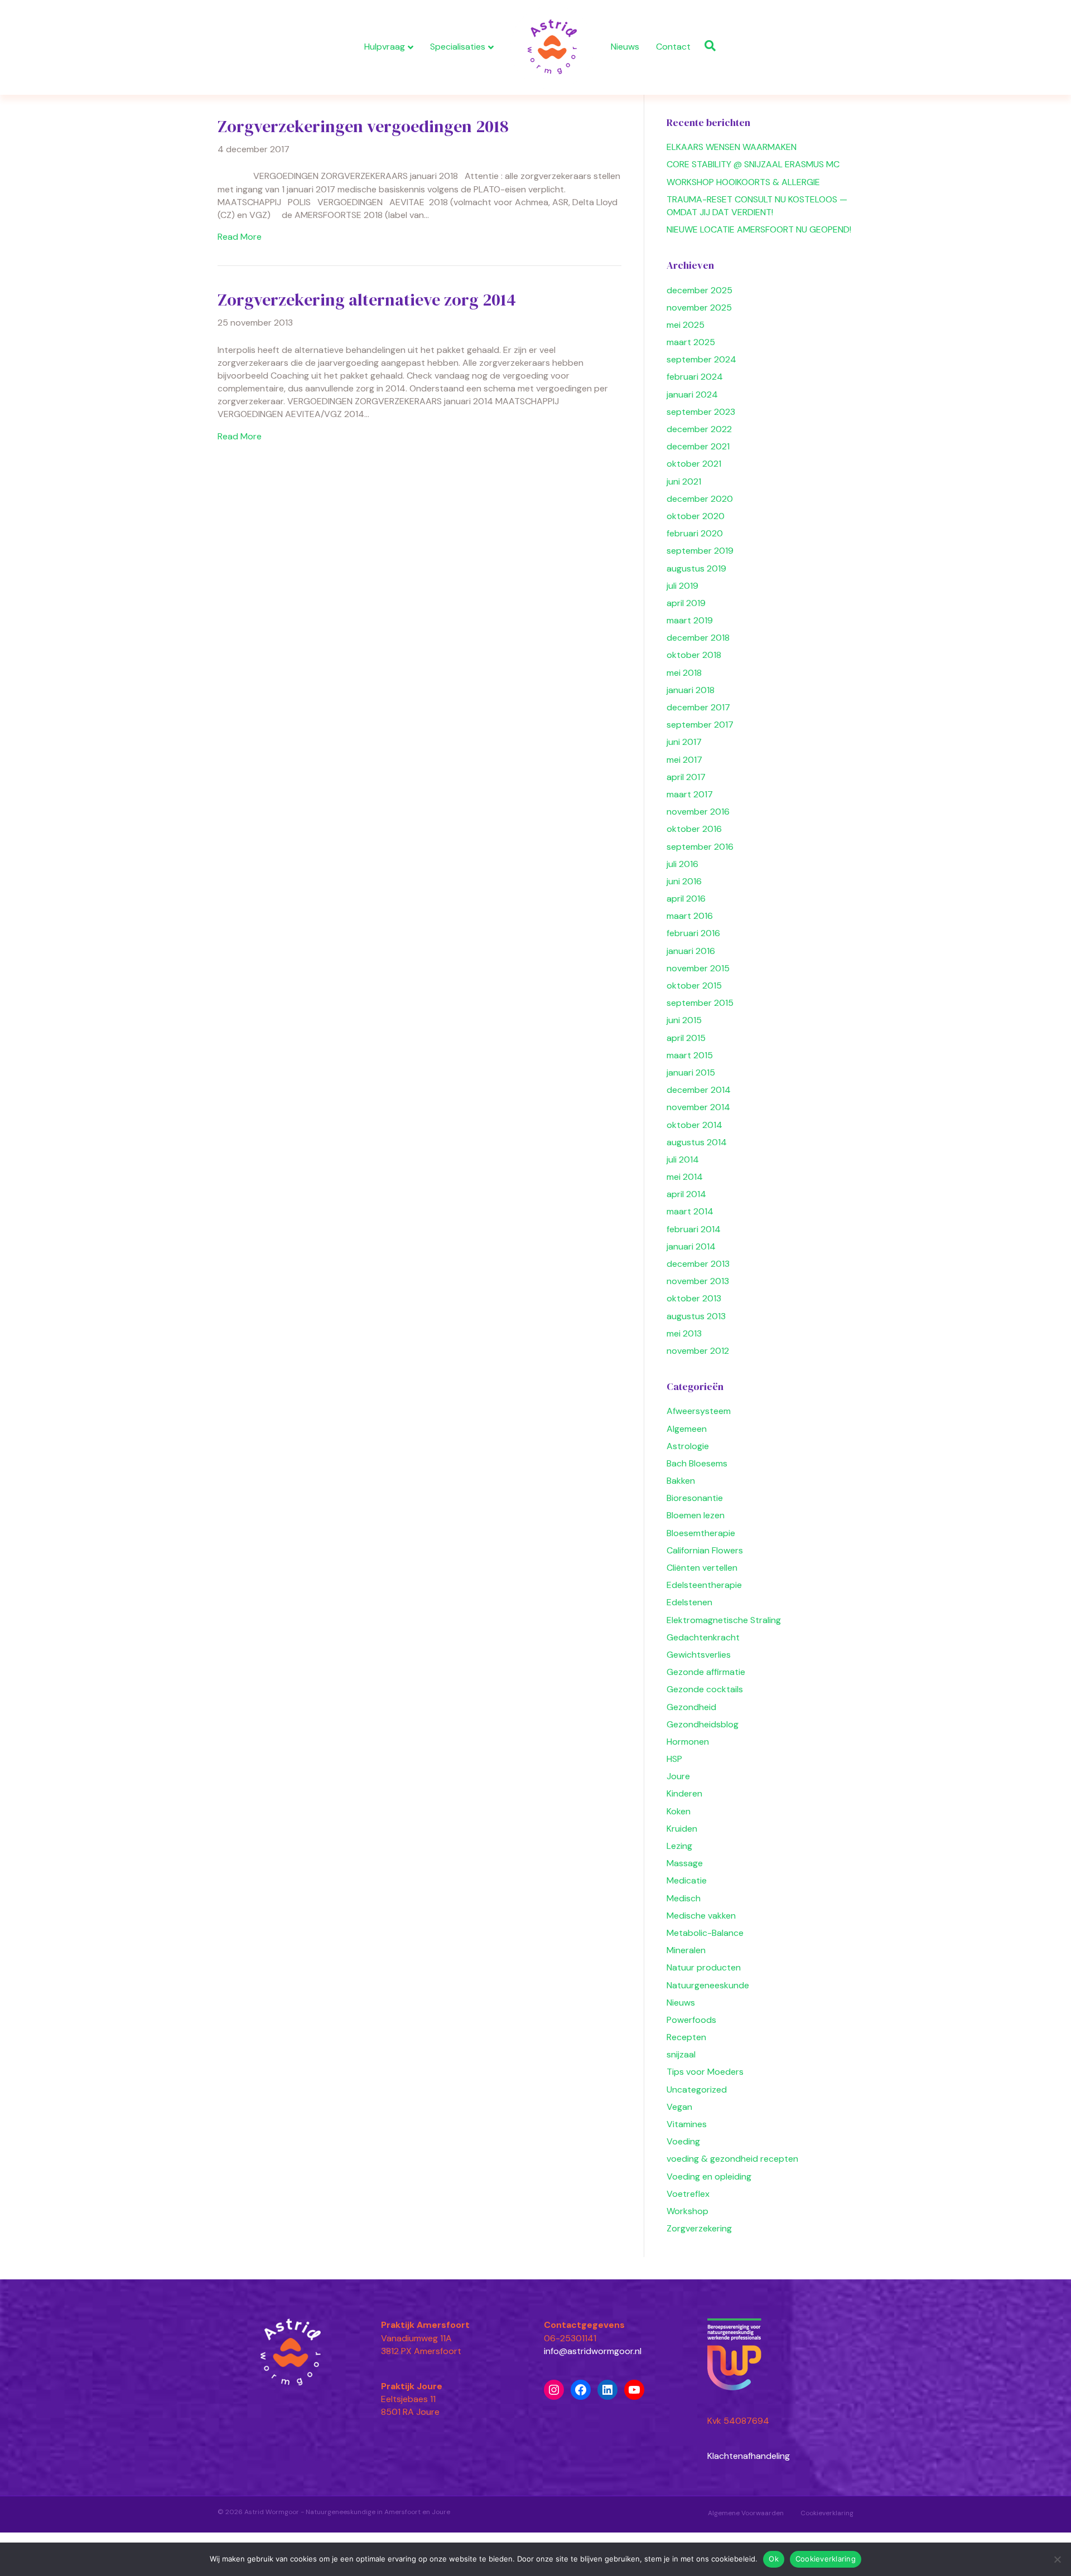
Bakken (681, 1481)
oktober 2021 (694, 464)
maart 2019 (690, 620)
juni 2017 (684, 742)
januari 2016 (691, 951)
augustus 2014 (697, 1142)
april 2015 (686, 1038)
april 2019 (686, 603)
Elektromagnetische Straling (724, 1620)
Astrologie (688, 1446)
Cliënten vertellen (702, 1568)
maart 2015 (690, 1055)
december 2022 (699, 429)
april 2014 (686, 1194)
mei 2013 (684, 1333)
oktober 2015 (694, 986)
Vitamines (687, 2124)
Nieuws (625, 47)
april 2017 (686, 777)
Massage (685, 1863)
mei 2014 (685, 1177)
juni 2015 (684, 1020)
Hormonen (688, 1742)
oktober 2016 (694, 829)
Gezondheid (691, 1707)
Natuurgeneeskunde (708, 1985)
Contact (673, 47)
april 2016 (686, 899)
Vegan (679, 2107)
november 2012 (698, 1351)
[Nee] (1057, 2559)
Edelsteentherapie (704, 1585)
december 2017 (698, 707)
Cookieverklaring (827, 2513)
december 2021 (698, 446)
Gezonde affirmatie (706, 1672)
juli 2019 (682, 586)
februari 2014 (694, 1229)
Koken (679, 1811)
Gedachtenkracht (703, 1637)
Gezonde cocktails (705, 1689)
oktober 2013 (694, 1298)
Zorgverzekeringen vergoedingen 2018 (363, 126)
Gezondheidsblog (703, 1724)
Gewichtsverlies (699, 1655)
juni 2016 (684, 881)
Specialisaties (458, 47)
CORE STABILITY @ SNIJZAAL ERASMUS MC (753, 164)
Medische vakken (701, 1916)
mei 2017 (684, 760)
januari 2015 (691, 1072)
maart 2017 (690, 794)
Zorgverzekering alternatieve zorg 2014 (367, 300)
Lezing (679, 1846)
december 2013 (698, 1264)
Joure (678, 1776)
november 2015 (698, 968)
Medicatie (687, 1880)
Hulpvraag (385, 47)
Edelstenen (689, 1602)
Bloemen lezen (696, 1515)
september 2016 (700, 847)
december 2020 (700, 499)
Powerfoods (691, 2020)
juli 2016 (682, 864)
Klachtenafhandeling (749, 2456)
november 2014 (698, 1107)
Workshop (688, 2211)
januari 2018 (691, 690)
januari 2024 (692, 394)
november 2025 (699, 308)
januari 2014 (691, 1246)
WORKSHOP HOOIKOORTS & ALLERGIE (743, 182)
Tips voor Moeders (705, 2072)
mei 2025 (686, 325)
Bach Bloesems (697, 1463)
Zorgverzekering (699, 2228)
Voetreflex (688, 2194)
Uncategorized (697, 2090)
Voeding (683, 2141)
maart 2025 (691, 342)
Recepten (686, 2037)
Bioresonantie (695, 1498)
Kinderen (684, 1793)
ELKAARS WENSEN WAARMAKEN (732, 147)
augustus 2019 (696, 568)
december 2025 (699, 290)
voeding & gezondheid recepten (732, 2159)
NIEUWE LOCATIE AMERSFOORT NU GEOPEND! (759, 229)
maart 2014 (690, 1211)
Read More (240, 237)
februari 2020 (695, 533)
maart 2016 (690, 916)
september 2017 (700, 725)
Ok (774, 2559)
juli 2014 (683, 1159)
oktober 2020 (696, 516)
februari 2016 (693, 933)
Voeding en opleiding (709, 2176)
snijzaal (681, 2054)
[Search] (707, 46)
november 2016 (698, 812)
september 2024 (701, 359)
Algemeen (687, 1429)
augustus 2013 (696, 1316)
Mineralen (686, 1950)
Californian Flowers (705, 1550)
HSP (674, 1759)
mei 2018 (684, 673)
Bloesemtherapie (701, 1533)
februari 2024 (695, 377)
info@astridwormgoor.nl (593, 2351)
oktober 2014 (694, 1125)
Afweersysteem (699, 1411)
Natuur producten (704, 1967)
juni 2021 (684, 481)
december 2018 (698, 638)
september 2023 (701, 412)
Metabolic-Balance (705, 1933)
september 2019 (700, 551)
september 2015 (700, 1003)
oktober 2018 (694, 655)
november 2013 (698, 1281)
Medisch (684, 1898)
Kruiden (682, 1829)
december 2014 (699, 1090)
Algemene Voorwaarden (746, 2513)
